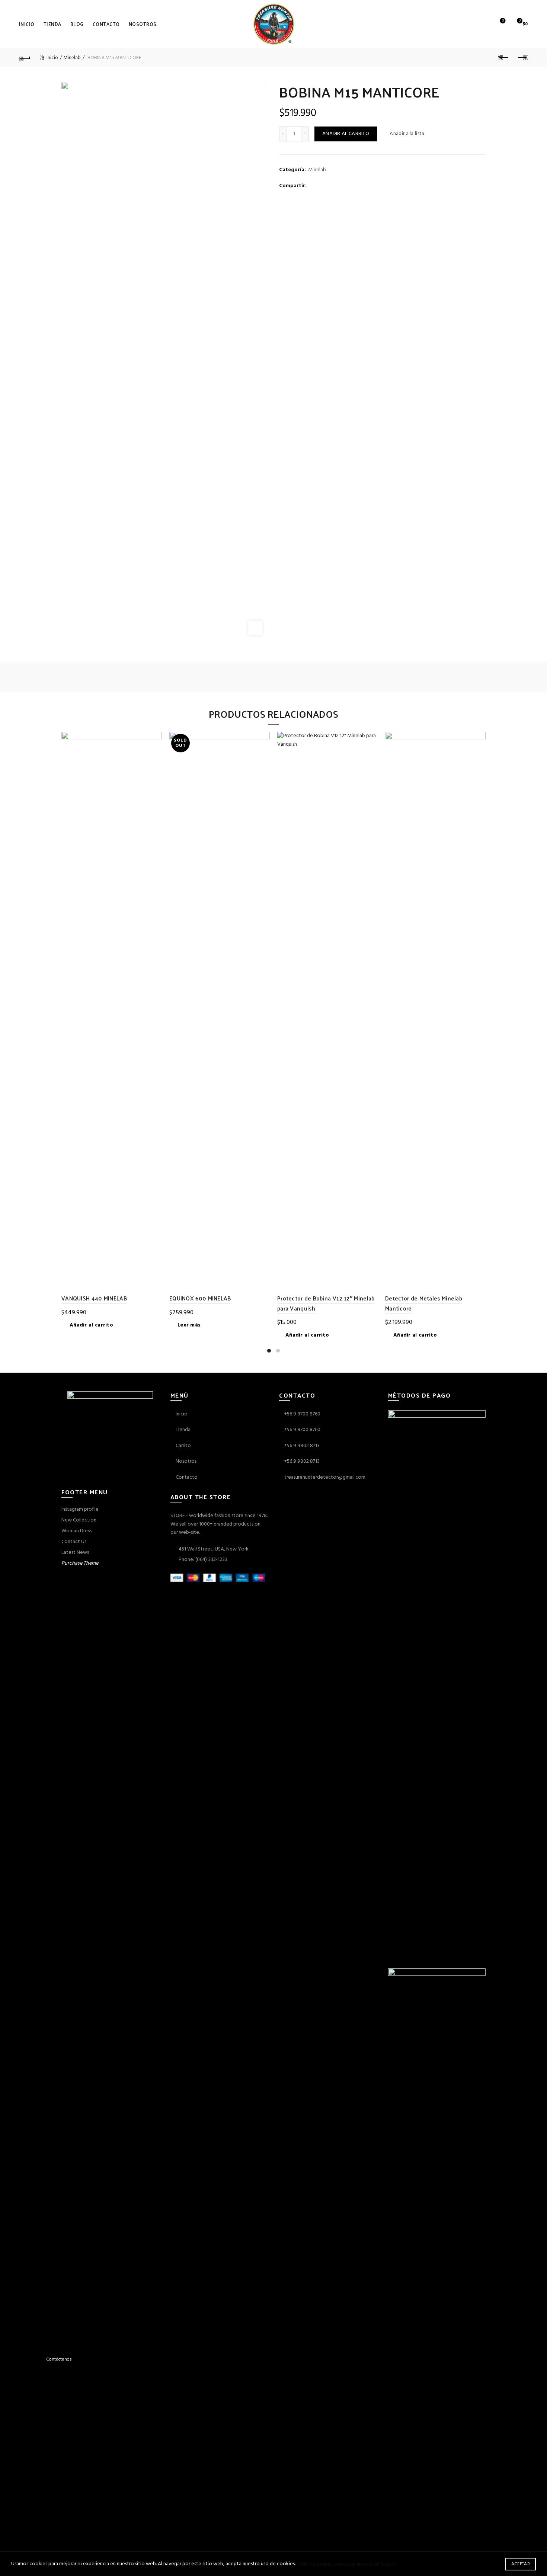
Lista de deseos (503, 21)
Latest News (75, 1553)
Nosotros (143, 24)
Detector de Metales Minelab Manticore (424, 1303)
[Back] (25, 58)
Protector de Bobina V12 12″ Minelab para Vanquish (326, 1303)
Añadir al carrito (346, 134)
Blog (77, 24)
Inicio (27, 24)
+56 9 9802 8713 (302, 1446)
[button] (27, 2359)
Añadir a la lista (407, 134)
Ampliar (255, 628)
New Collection (79, 1520)
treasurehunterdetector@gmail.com (325, 1477)
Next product (522, 58)
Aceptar (521, 2564)
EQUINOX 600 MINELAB (200, 1298)
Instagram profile (80, 1509)
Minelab (72, 58)
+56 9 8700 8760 (302, 1414)
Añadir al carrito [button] (91, 1325)
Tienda (52, 24)
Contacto (106, 24)
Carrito (183, 1446)
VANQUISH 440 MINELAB (94, 1298)
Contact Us (74, 1542)
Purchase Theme (80, 1563)
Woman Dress (76, 1531)
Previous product (503, 58)
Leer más (189, 1325)
